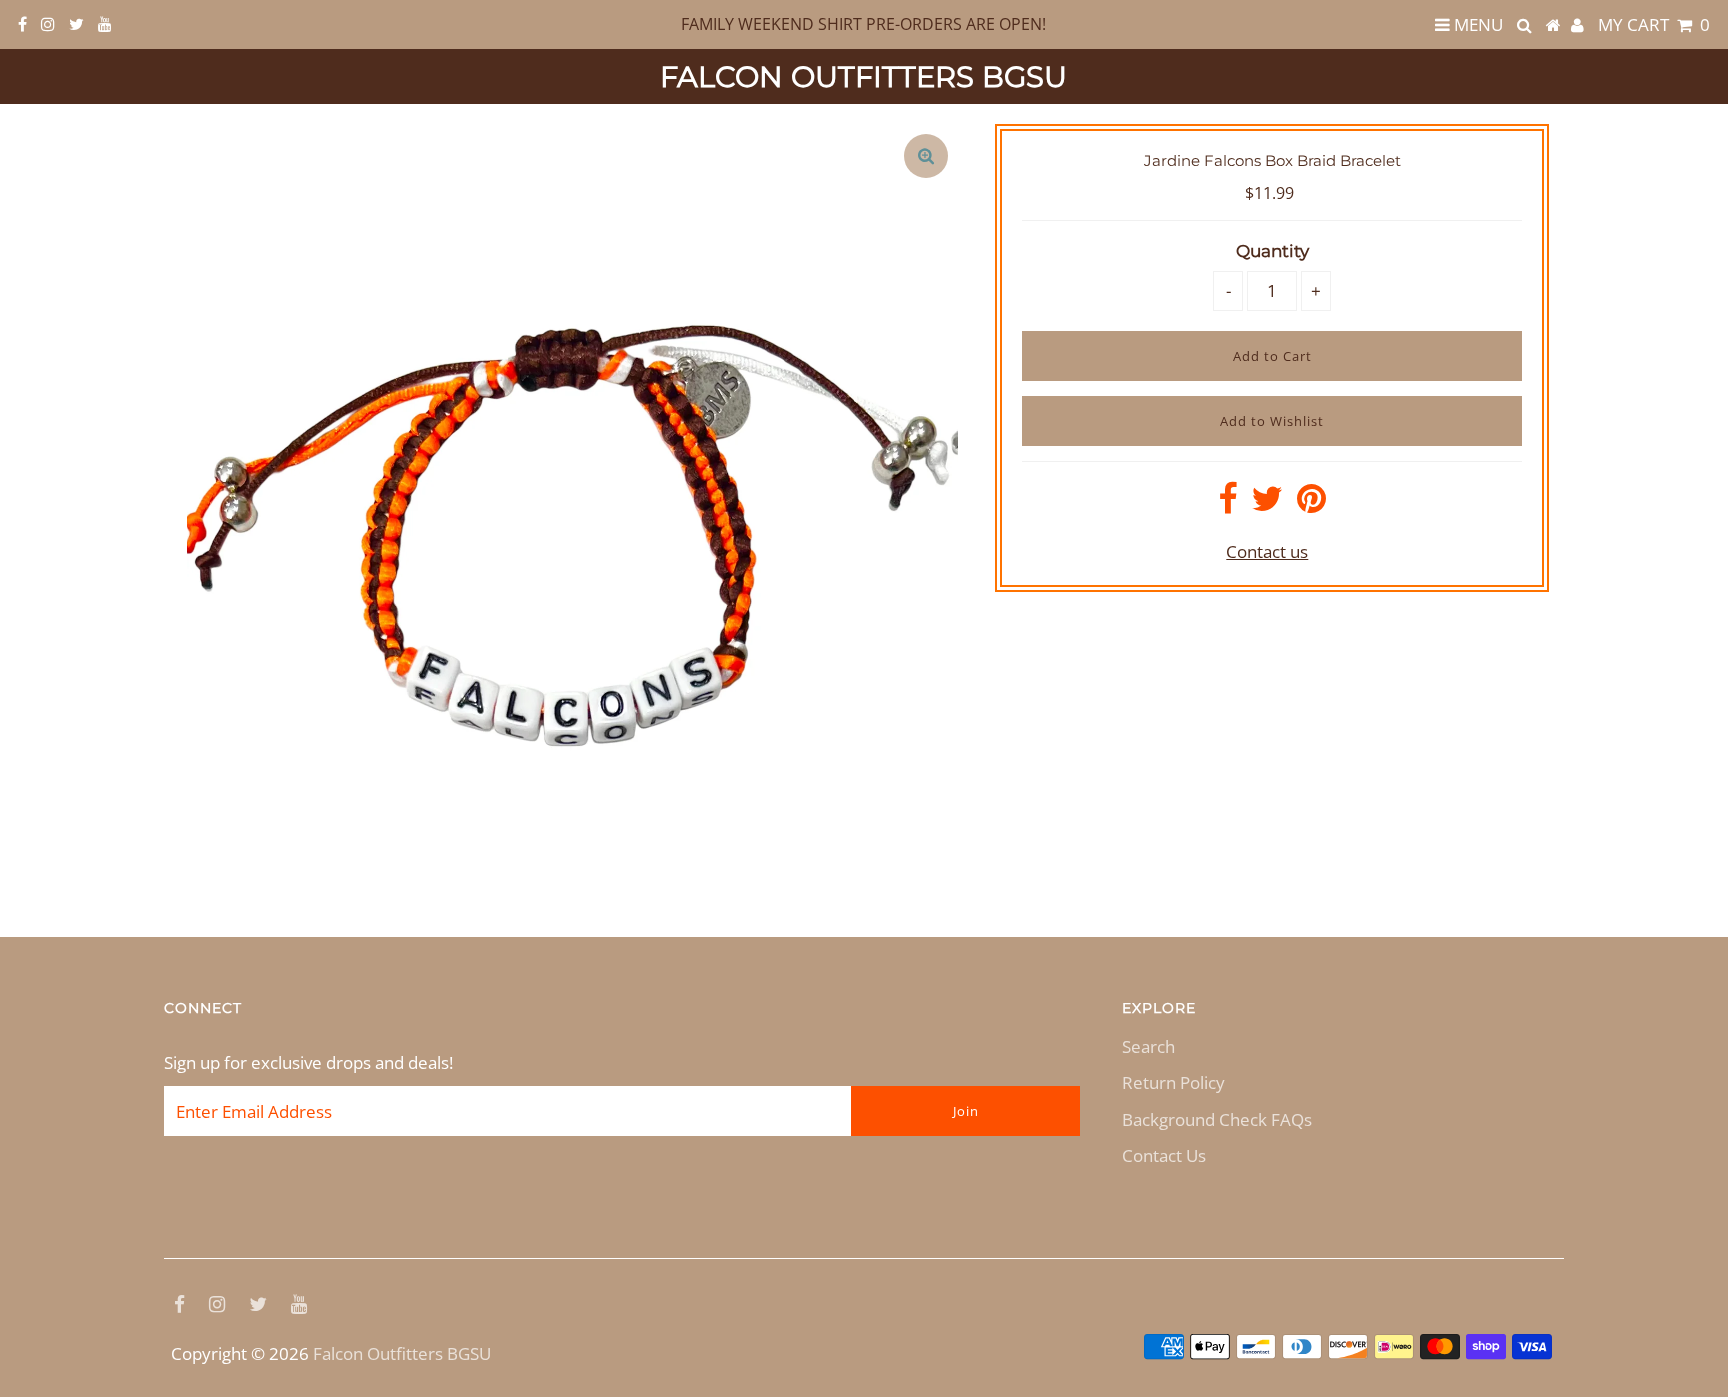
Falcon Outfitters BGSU (863, 76)
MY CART (1654, 24)
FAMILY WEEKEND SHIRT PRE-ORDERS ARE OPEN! (863, 24)
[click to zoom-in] (926, 156)
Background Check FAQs (1217, 1119)
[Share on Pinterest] (1311, 504)
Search (1148, 1046)
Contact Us (1164, 1155)
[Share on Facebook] (1227, 504)
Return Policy (1173, 1082)
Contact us (1267, 551)
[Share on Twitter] (1267, 504)
